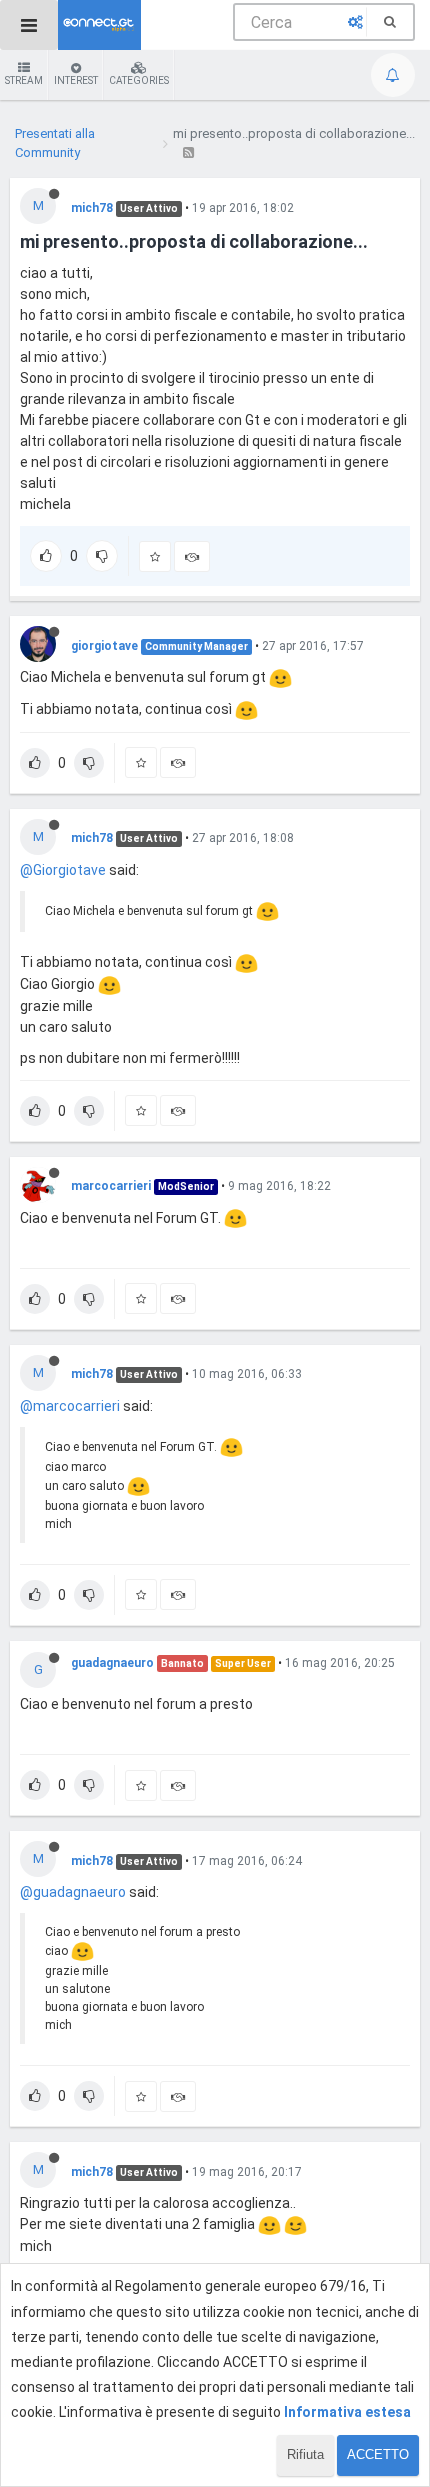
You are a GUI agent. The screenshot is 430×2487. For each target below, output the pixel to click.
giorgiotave (104, 646)
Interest (76, 80)
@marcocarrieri (70, 1406)
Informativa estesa (347, 2412)
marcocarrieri (111, 1186)
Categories (139, 80)
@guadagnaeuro (73, 1892)
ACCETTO (378, 2454)
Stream (24, 80)
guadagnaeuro (112, 1663)
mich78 (92, 208)
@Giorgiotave (63, 870)
